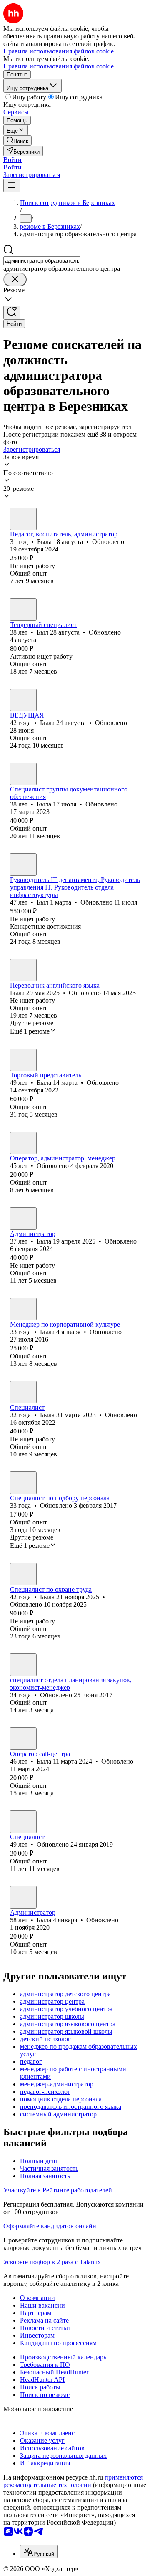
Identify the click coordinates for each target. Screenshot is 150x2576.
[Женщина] (23, 519)
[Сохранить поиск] (12, 312)
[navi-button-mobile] (12, 186)
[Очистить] (15, 279)
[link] (17, 140)
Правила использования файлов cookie (59, 66)
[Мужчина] (23, 609)
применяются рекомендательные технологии (73, 2481)
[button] (12, 160)
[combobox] (42, 261)
